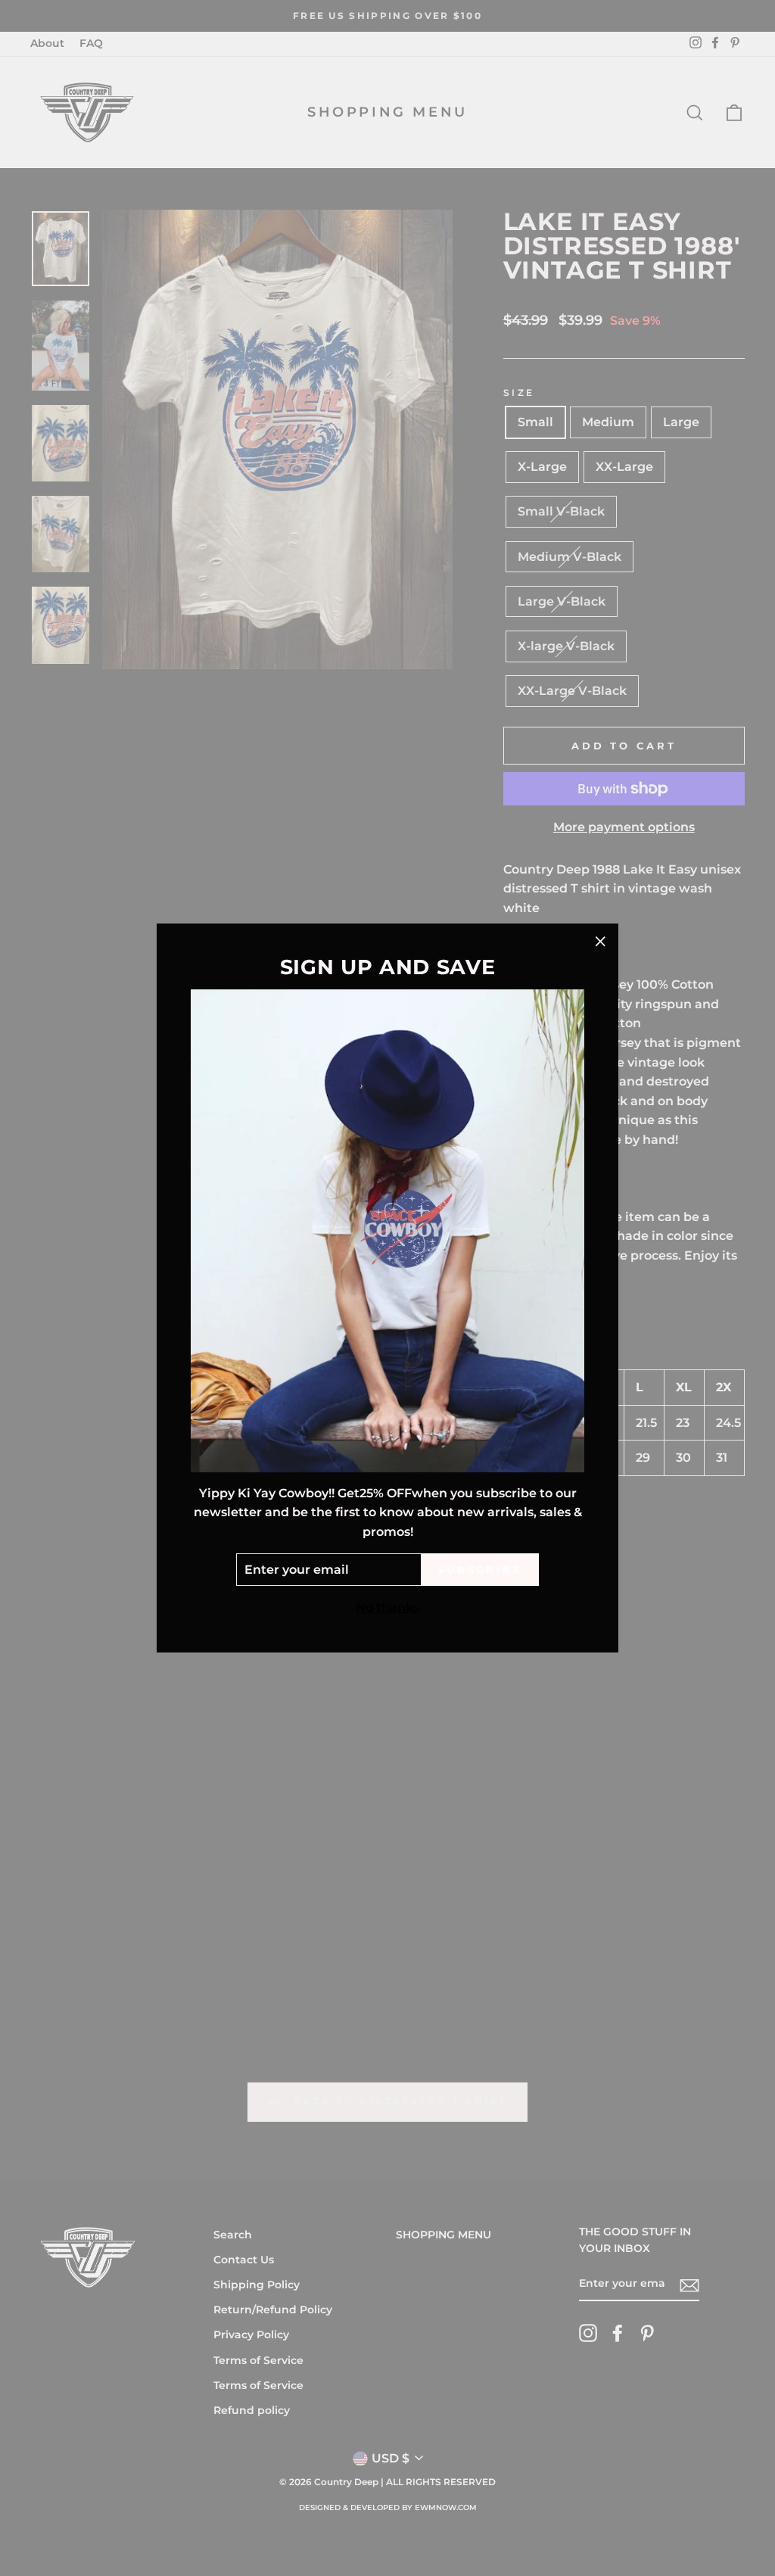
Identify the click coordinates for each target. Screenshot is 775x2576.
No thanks (387, 1607)
